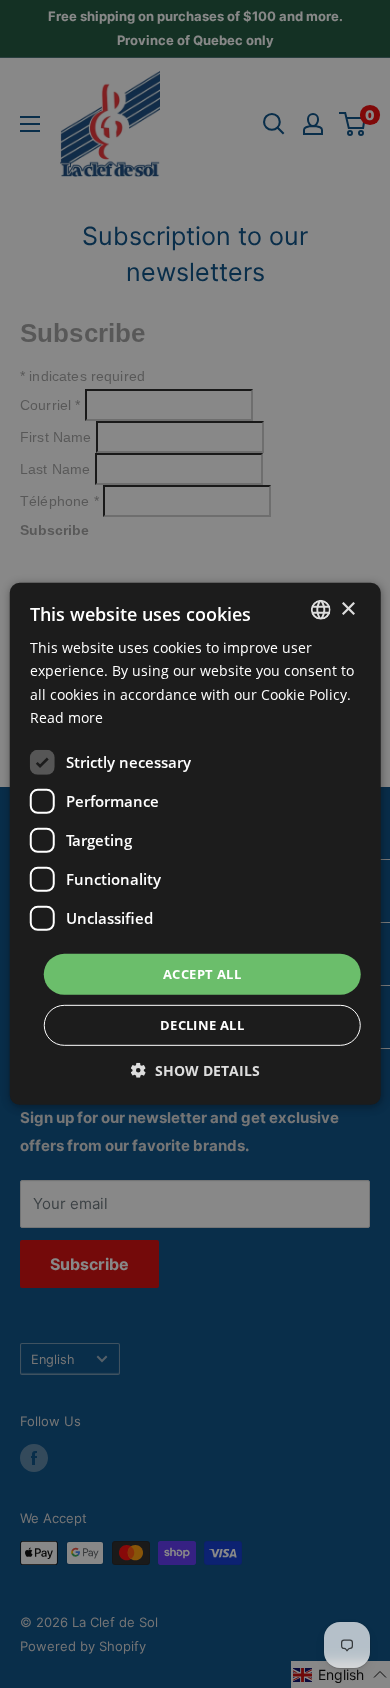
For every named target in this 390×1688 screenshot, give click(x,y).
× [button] (347, 608)
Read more (66, 716)
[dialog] (195, 844)
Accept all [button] (202, 974)
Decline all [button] (202, 1025)
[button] (195, 1070)
